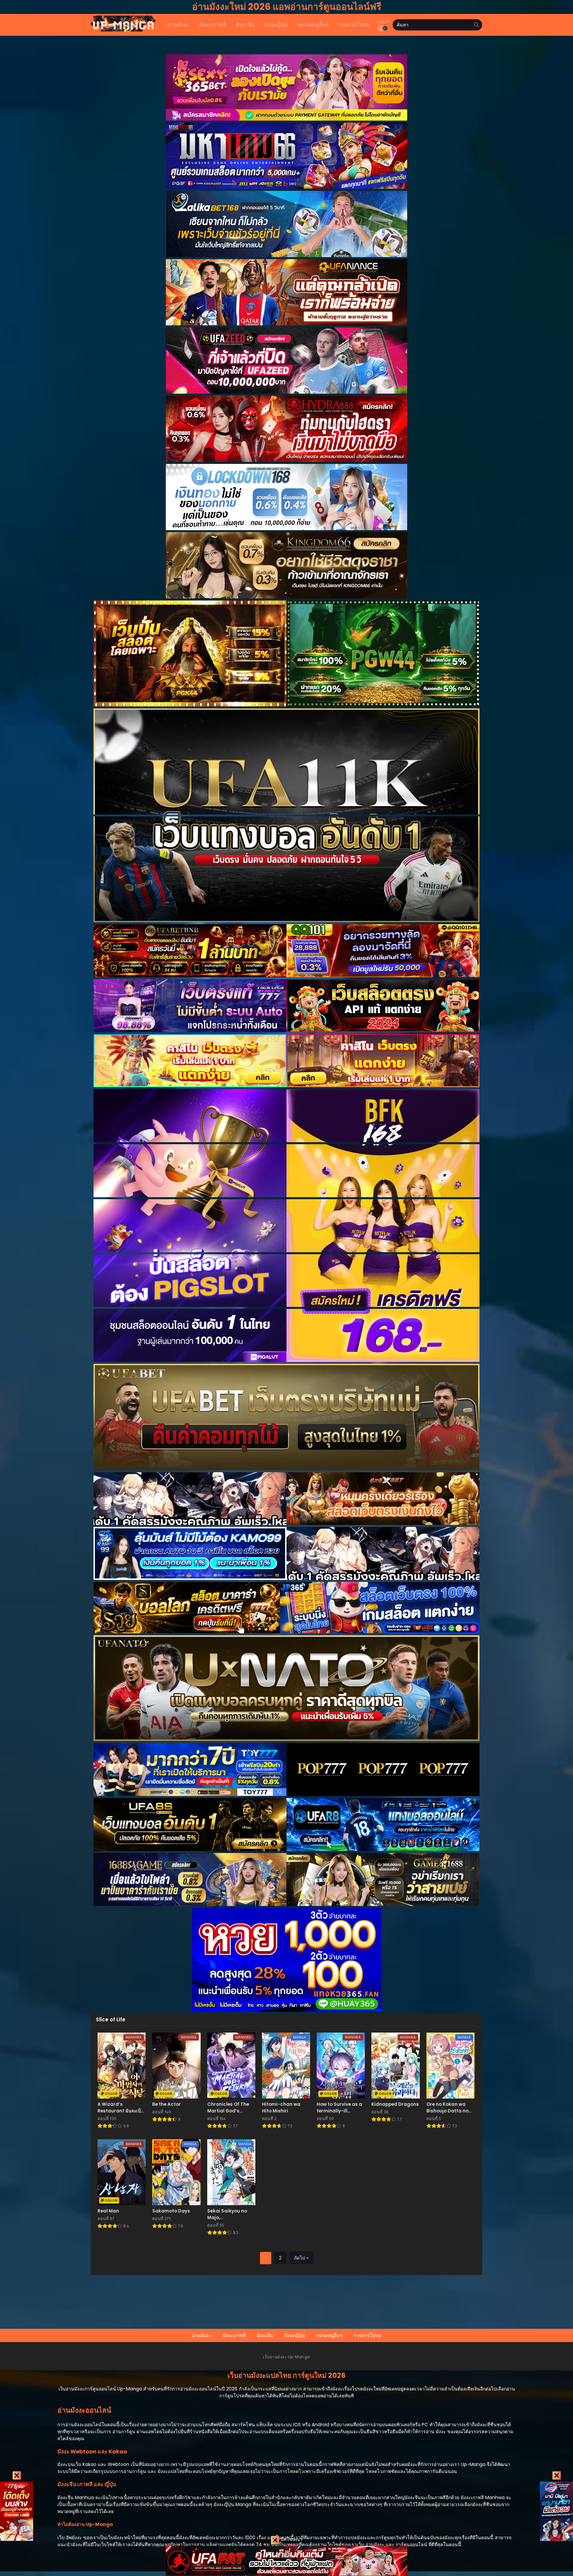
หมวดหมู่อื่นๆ (329, 2335)
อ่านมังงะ (202, 2335)
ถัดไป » (301, 2258)
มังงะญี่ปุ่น (295, 2335)
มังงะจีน (265, 2335)
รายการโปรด (367, 2335)
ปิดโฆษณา (291, 2539)
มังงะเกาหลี (234, 2335)
